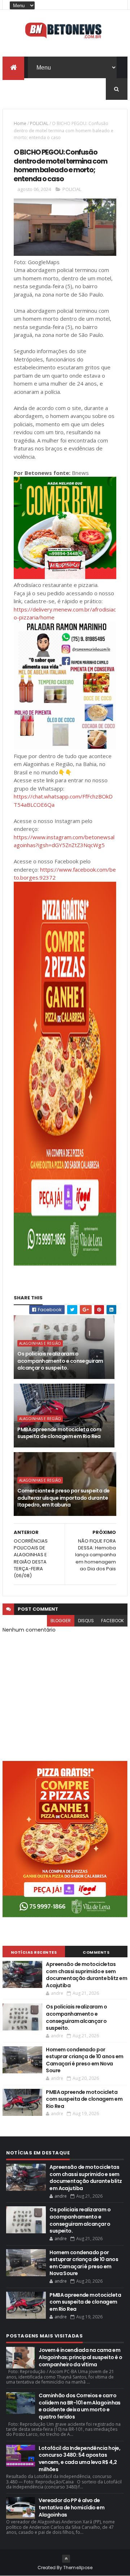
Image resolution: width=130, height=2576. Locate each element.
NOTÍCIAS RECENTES (34, 1952)
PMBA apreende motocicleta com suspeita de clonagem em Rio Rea (59, 1433)
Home (20, 123)
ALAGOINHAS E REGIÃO (40, 1343)
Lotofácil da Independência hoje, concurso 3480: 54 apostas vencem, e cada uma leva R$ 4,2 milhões (79, 2459)
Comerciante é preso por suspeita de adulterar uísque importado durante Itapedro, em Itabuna (63, 1498)
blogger (61, 1621)
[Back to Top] (66, 2559)
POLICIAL (39, 123)
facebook (112, 1621)
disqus (86, 1621)
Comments (96, 1952)
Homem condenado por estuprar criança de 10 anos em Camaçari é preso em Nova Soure (84, 2060)
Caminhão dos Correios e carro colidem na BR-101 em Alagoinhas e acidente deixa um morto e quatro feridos (80, 2406)
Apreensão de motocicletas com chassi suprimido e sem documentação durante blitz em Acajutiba (86, 1975)
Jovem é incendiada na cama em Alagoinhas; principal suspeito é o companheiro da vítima (80, 2357)
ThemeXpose (78, 2568)
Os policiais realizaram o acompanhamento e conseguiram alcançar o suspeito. (60, 1361)
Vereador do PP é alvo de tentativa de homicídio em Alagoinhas (71, 2507)
